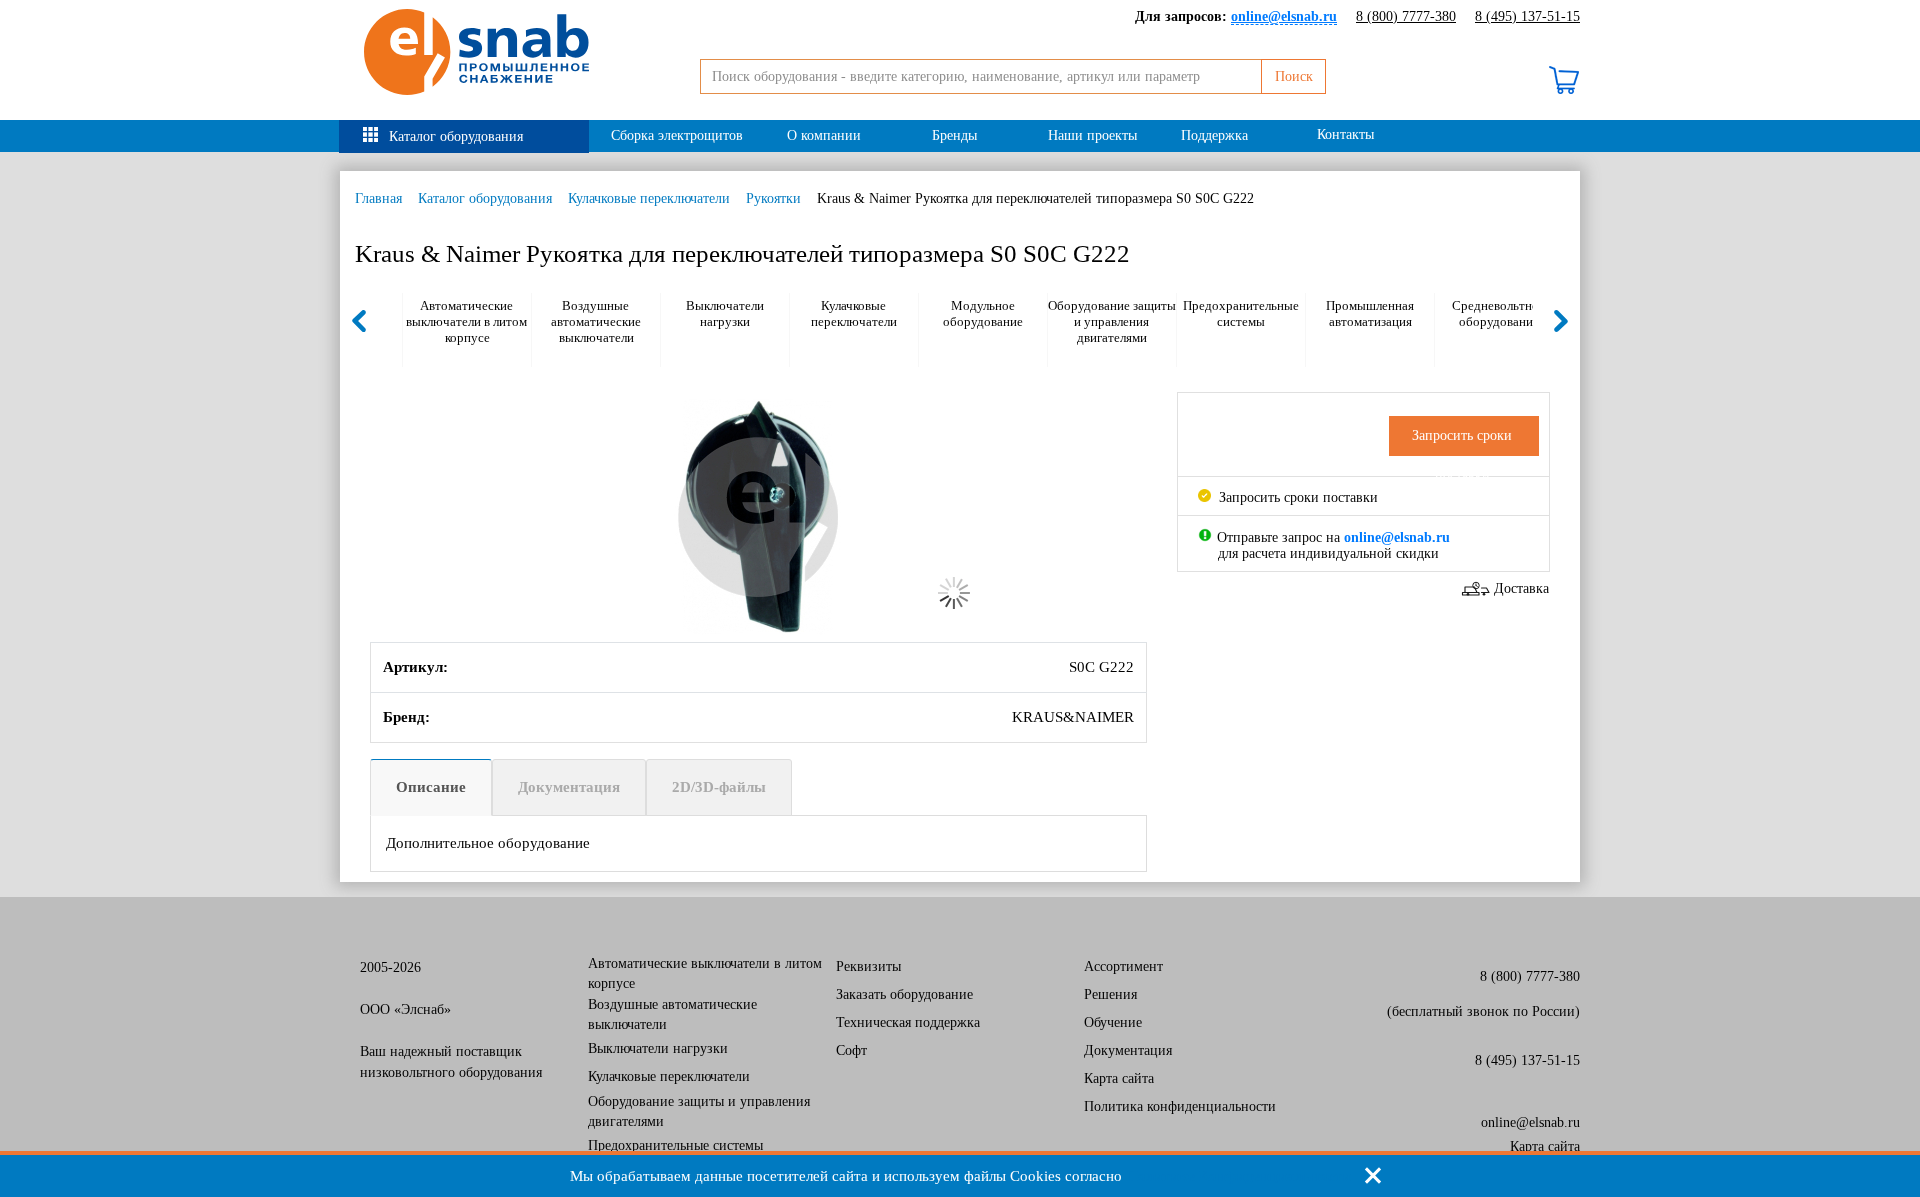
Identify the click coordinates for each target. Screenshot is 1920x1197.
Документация (569, 787)
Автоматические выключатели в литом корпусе (466, 321)
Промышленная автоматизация (1370, 313)
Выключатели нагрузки (725, 313)
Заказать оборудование (904, 994)
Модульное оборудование (983, 313)
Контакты (1345, 134)
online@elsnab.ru (1530, 1122)
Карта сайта (1119, 1078)
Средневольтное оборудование (1498, 313)
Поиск (1294, 76)
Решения (1110, 994)
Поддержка (1214, 135)
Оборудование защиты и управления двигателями (1112, 321)
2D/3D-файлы (719, 787)
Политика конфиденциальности (1180, 1106)
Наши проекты (1092, 135)
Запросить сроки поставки (1296, 497)
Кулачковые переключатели (649, 198)
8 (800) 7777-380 (1406, 16)
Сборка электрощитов (677, 135)
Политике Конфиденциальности (1238, 1176)
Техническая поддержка (908, 1022)
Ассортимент (1123, 966)
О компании (824, 135)
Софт (851, 1050)
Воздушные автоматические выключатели (596, 321)
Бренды (954, 135)
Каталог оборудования (456, 136)
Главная (378, 198)
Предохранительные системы (1241, 313)
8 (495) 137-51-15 (1527, 16)
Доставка (1521, 588)
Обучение (1113, 1022)
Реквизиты (868, 966)
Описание (431, 787)
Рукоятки (773, 198)
